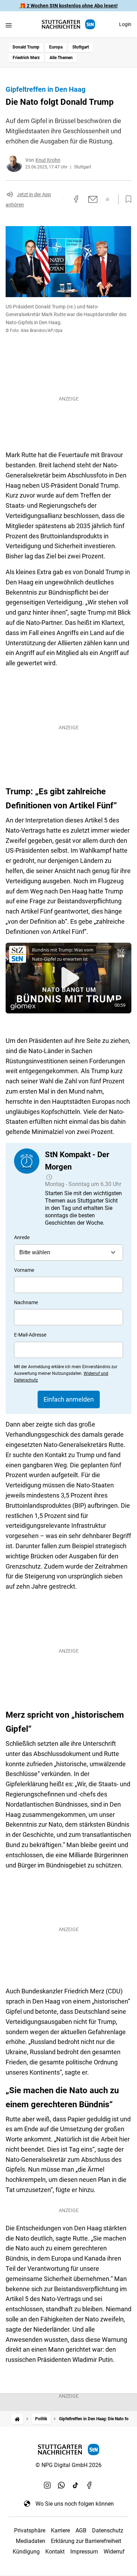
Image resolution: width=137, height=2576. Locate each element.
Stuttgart (81, 47)
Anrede (22, 1237)
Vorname (24, 1270)
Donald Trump (26, 47)
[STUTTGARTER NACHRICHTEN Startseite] (68, 24)
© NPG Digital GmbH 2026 (68, 2465)
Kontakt (55, 2552)
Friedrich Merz (26, 58)
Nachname (26, 1302)
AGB (81, 2530)
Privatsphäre (30, 2530)
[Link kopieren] (63, 199)
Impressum (84, 2552)
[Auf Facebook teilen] (76, 199)
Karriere (60, 2530)
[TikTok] (76, 2485)
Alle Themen (61, 58)
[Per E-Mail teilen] (93, 199)
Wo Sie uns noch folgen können (75, 2504)
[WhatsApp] (61, 2485)
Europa (56, 47)
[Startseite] (17, 2419)
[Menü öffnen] (9, 25)
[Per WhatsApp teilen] (108, 199)
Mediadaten (31, 2541)
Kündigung (26, 2552)
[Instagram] (47, 2485)
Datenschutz (108, 2530)
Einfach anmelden (69, 1399)
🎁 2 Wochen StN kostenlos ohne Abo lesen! (69, 6)
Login (125, 24)
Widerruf (114, 2552)
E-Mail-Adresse (30, 1335)
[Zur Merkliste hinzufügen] (126, 199)
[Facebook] (90, 2485)
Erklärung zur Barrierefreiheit (86, 2541)
